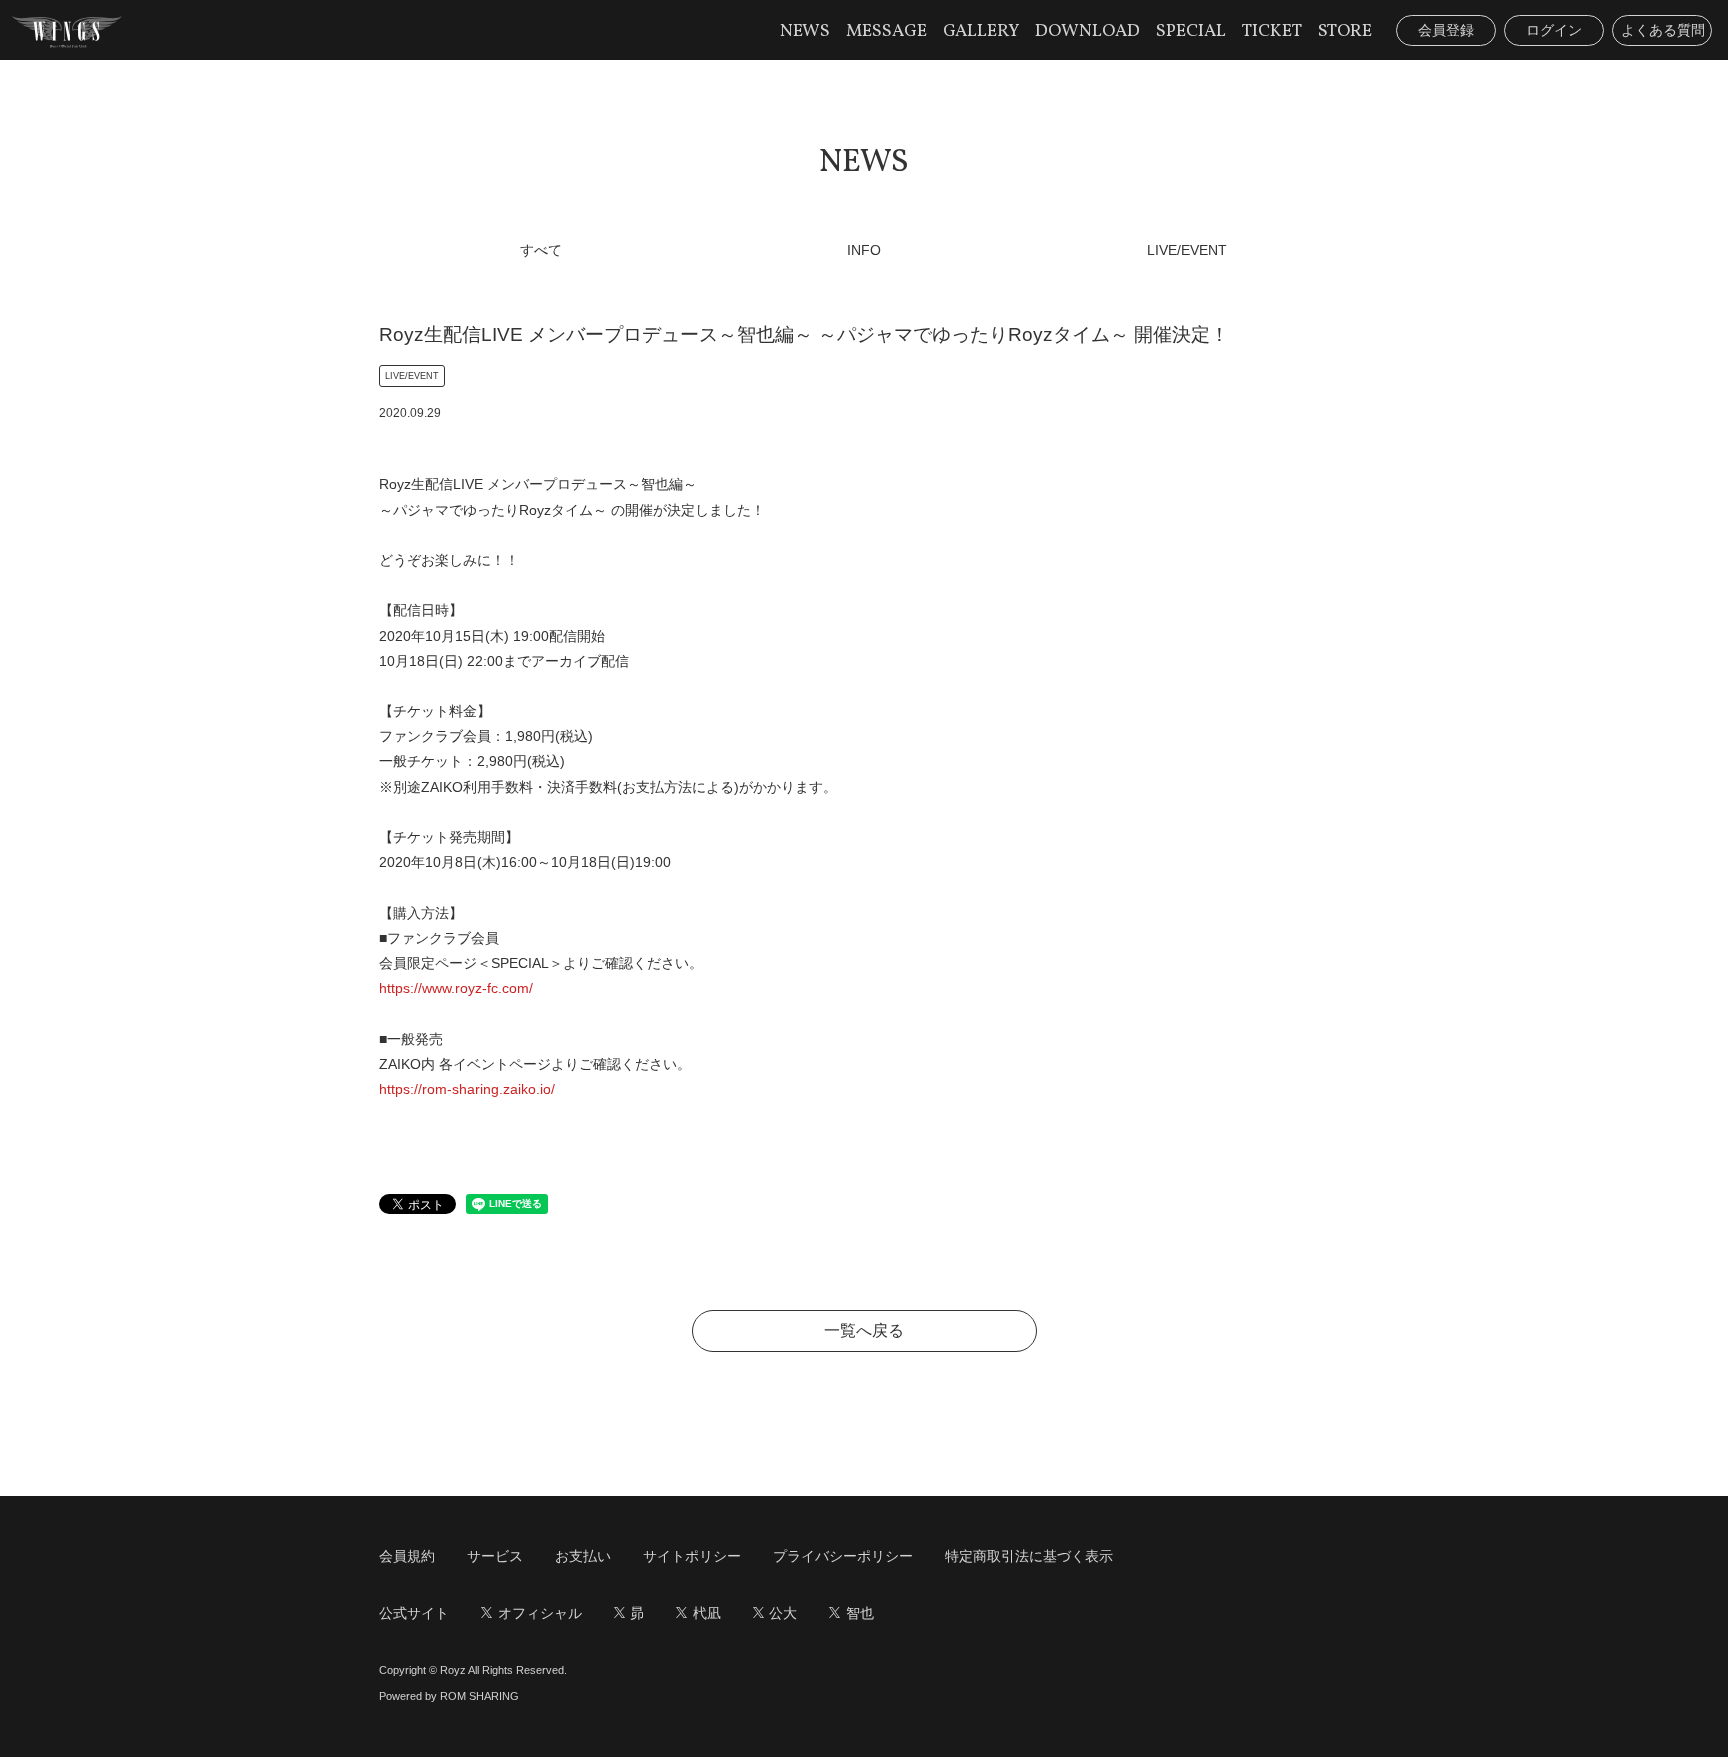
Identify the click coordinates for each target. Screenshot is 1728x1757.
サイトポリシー (692, 1556)
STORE (1345, 31)
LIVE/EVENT (1187, 250)
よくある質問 (1663, 30)
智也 (860, 1613)
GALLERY (981, 31)
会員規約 (407, 1556)
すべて (541, 250)
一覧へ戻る (864, 1330)
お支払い (583, 1556)
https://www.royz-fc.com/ (456, 988)
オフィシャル (540, 1613)
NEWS (805, 31)
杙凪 (707, 1613)
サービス (495, 1556)
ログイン (1554, 30)
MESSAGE (886, 31)
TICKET (1272, 31)
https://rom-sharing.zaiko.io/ (467, 1089)
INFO (864, 250)
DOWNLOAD (1087, 31)
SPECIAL (1191, 31)
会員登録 (1446, 30)
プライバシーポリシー (843, 1556)
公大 (783, 1613)
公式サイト (414, 1613)
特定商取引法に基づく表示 (1029, 1556)
